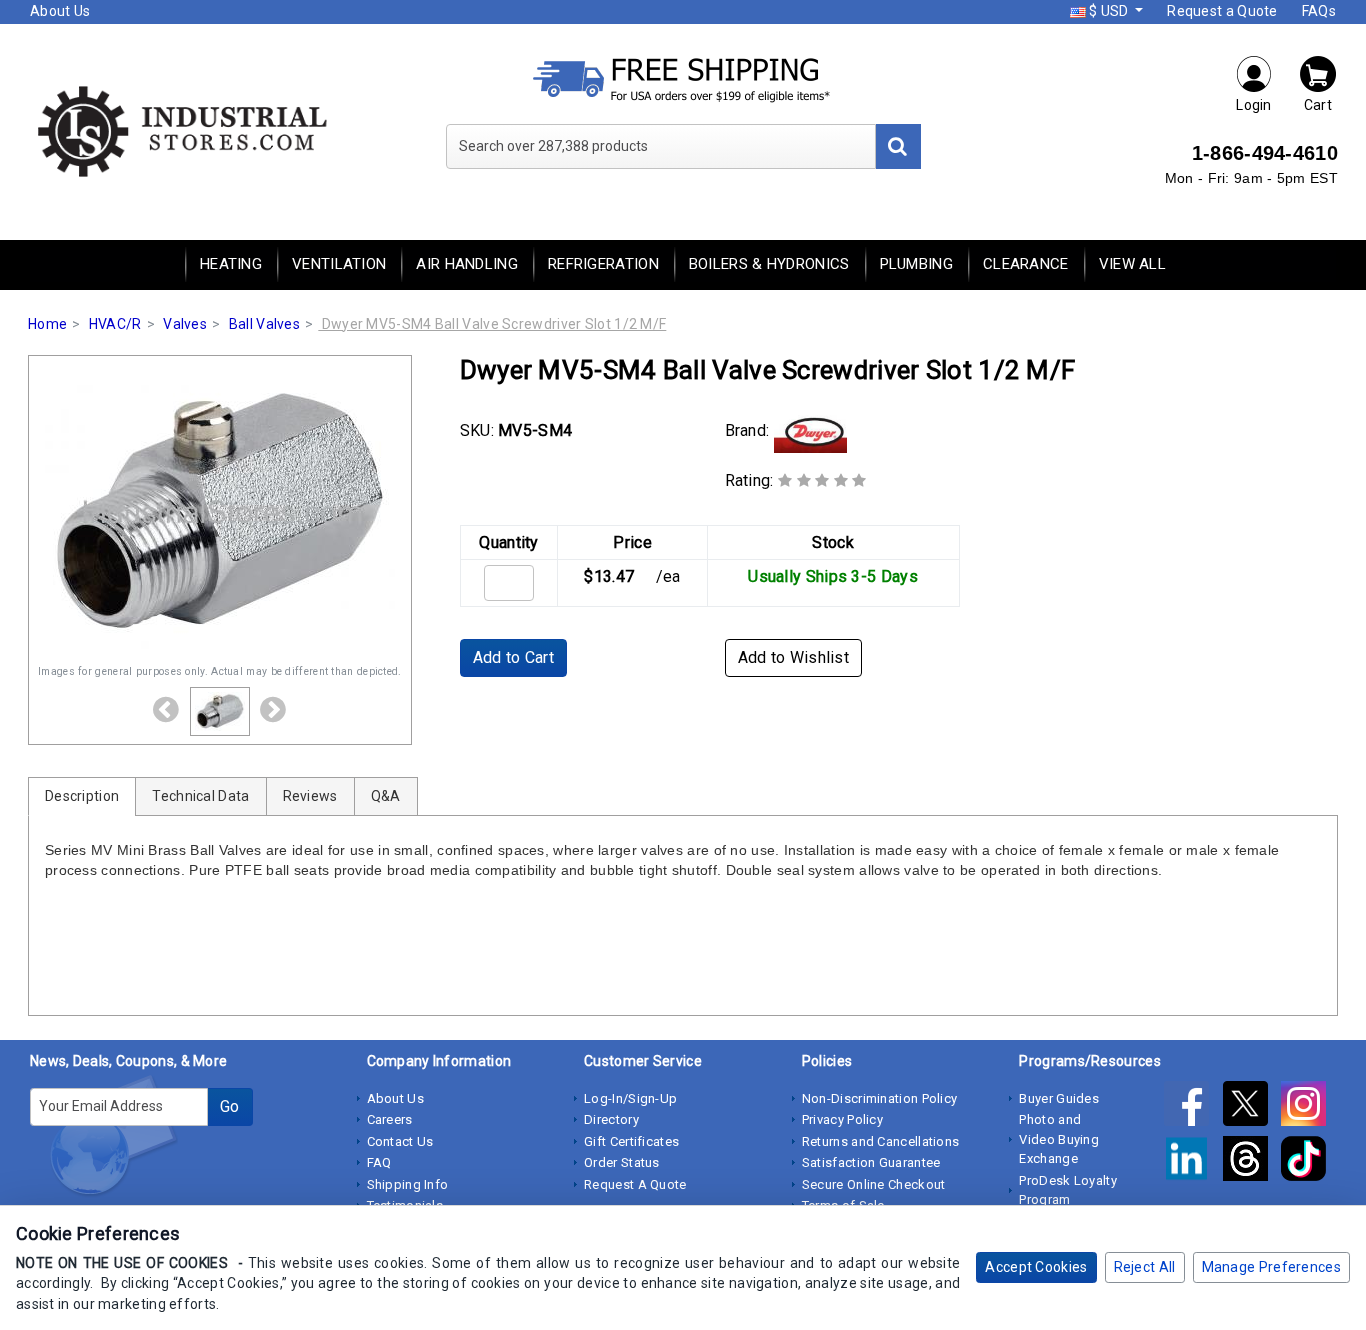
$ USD (1109, 11)
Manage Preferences (1271, 1267)
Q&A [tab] (386, 796)
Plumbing (916, 264)
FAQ (379, 1162)
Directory (611, 1119)
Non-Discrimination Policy (880, 1098)
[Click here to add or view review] (822, 480)
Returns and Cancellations (881, 1141)
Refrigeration (603, 264)
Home (47, 324)
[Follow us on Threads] (1252, 1163)
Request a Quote (1222, 11)
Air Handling (467, 264)
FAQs (1319, 11)
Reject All (1145, 1267)
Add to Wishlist (794, 657)
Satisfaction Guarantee (871, 1162)
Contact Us (400, 1141)
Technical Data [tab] (200, 796)
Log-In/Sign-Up (630, 1098)
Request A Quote (635, 1184)
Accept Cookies (1036, 1267)
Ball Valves (264, 324)
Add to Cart (513, 657)
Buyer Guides (1059, 1098)
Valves (185, 324)
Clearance (1026, 264)
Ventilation (339, 264)
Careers (390, 1119)
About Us (60, 11)
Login (1254, 105)
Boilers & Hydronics (769, 264)
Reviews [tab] (310, 796)
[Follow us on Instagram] (1308, 1108)
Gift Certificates (631, 1141)
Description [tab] (82, 796)
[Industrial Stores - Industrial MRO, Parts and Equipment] (180, 130)
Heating (231, 264)
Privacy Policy (842, 1119)
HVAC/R (115, 324)
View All (1132, 264)
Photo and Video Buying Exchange (1059, 1139)
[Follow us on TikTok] (1308, 1163)
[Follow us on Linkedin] (1193, 1163)
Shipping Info (408, 1184)
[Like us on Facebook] (1193, 1108)
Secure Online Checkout (874, 1184)
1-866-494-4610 (1265, 153)
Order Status (622, 1162)
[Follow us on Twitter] (1252, 1108)
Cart (1318, 105)
